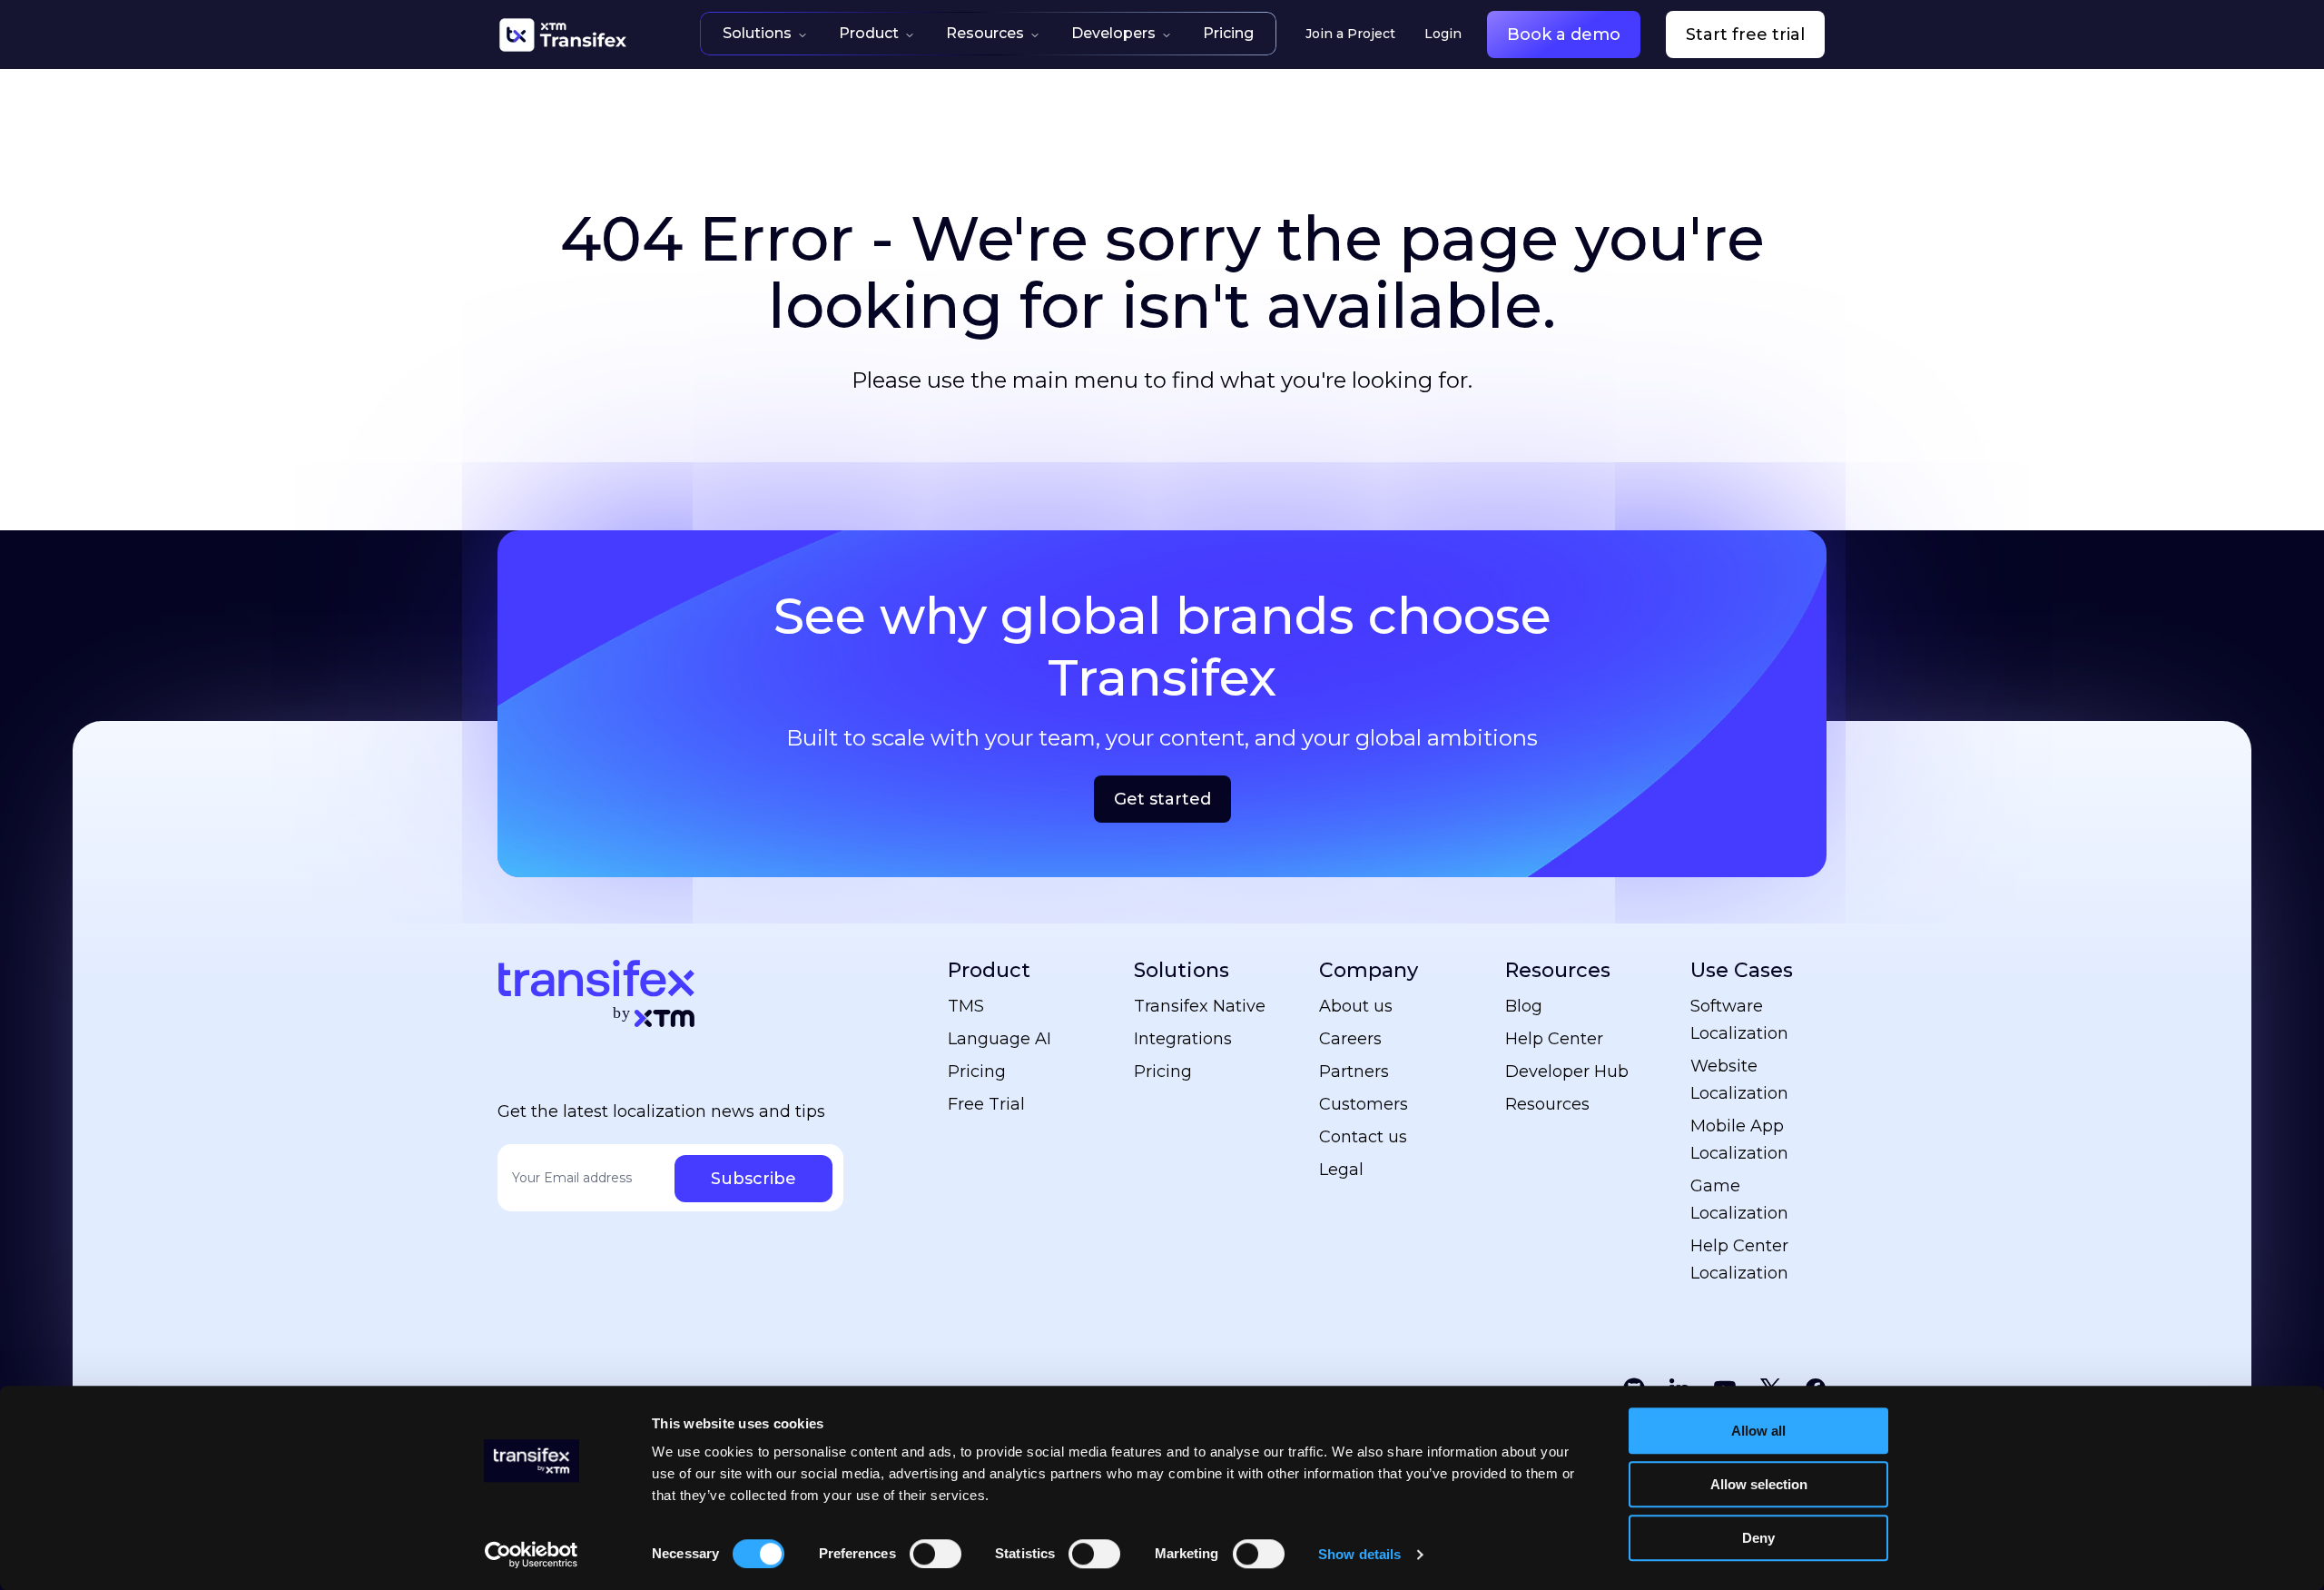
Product (869, 33)
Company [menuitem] (1369, 970)
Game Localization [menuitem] (1739, 1200)
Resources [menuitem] (1558, 970)
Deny (1758, 1538)
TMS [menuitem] (966, 1006)
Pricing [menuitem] (977, 1072)
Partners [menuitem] (1354, 1072)
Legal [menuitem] (1341, 1170)
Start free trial (1745, 35)
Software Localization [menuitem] (1739, 1020)
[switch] (936, 1554)
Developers (1113, 33)
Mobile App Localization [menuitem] (1739, 1140)
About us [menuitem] (1356, 1006)
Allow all (1758, 1431)
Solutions (757, 33)
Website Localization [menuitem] (1739, 1080)
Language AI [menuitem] (1000, 1039)
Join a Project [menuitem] (1350, 34)
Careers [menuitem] (1350, 1039)
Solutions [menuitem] (1182, 970)
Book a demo (1564, 35)
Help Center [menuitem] (1554, 1039)
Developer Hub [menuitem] (1567, 1072)
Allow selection (1759, 1484)
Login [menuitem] (1443, 34)
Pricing (1228, 33)
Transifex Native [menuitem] (1200, 1006)
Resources (985, 33)
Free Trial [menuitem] (986, 1104)
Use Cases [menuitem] (1742, 970)
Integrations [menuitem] (1183, 1039)
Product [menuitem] (989, 970)
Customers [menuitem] (1364, 1104)
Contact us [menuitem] (1363, 1137)
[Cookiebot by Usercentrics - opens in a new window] (532, 1555)
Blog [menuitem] (1524, 1006)
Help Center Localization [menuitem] (1739, 1259)
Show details (1359, 1554)
